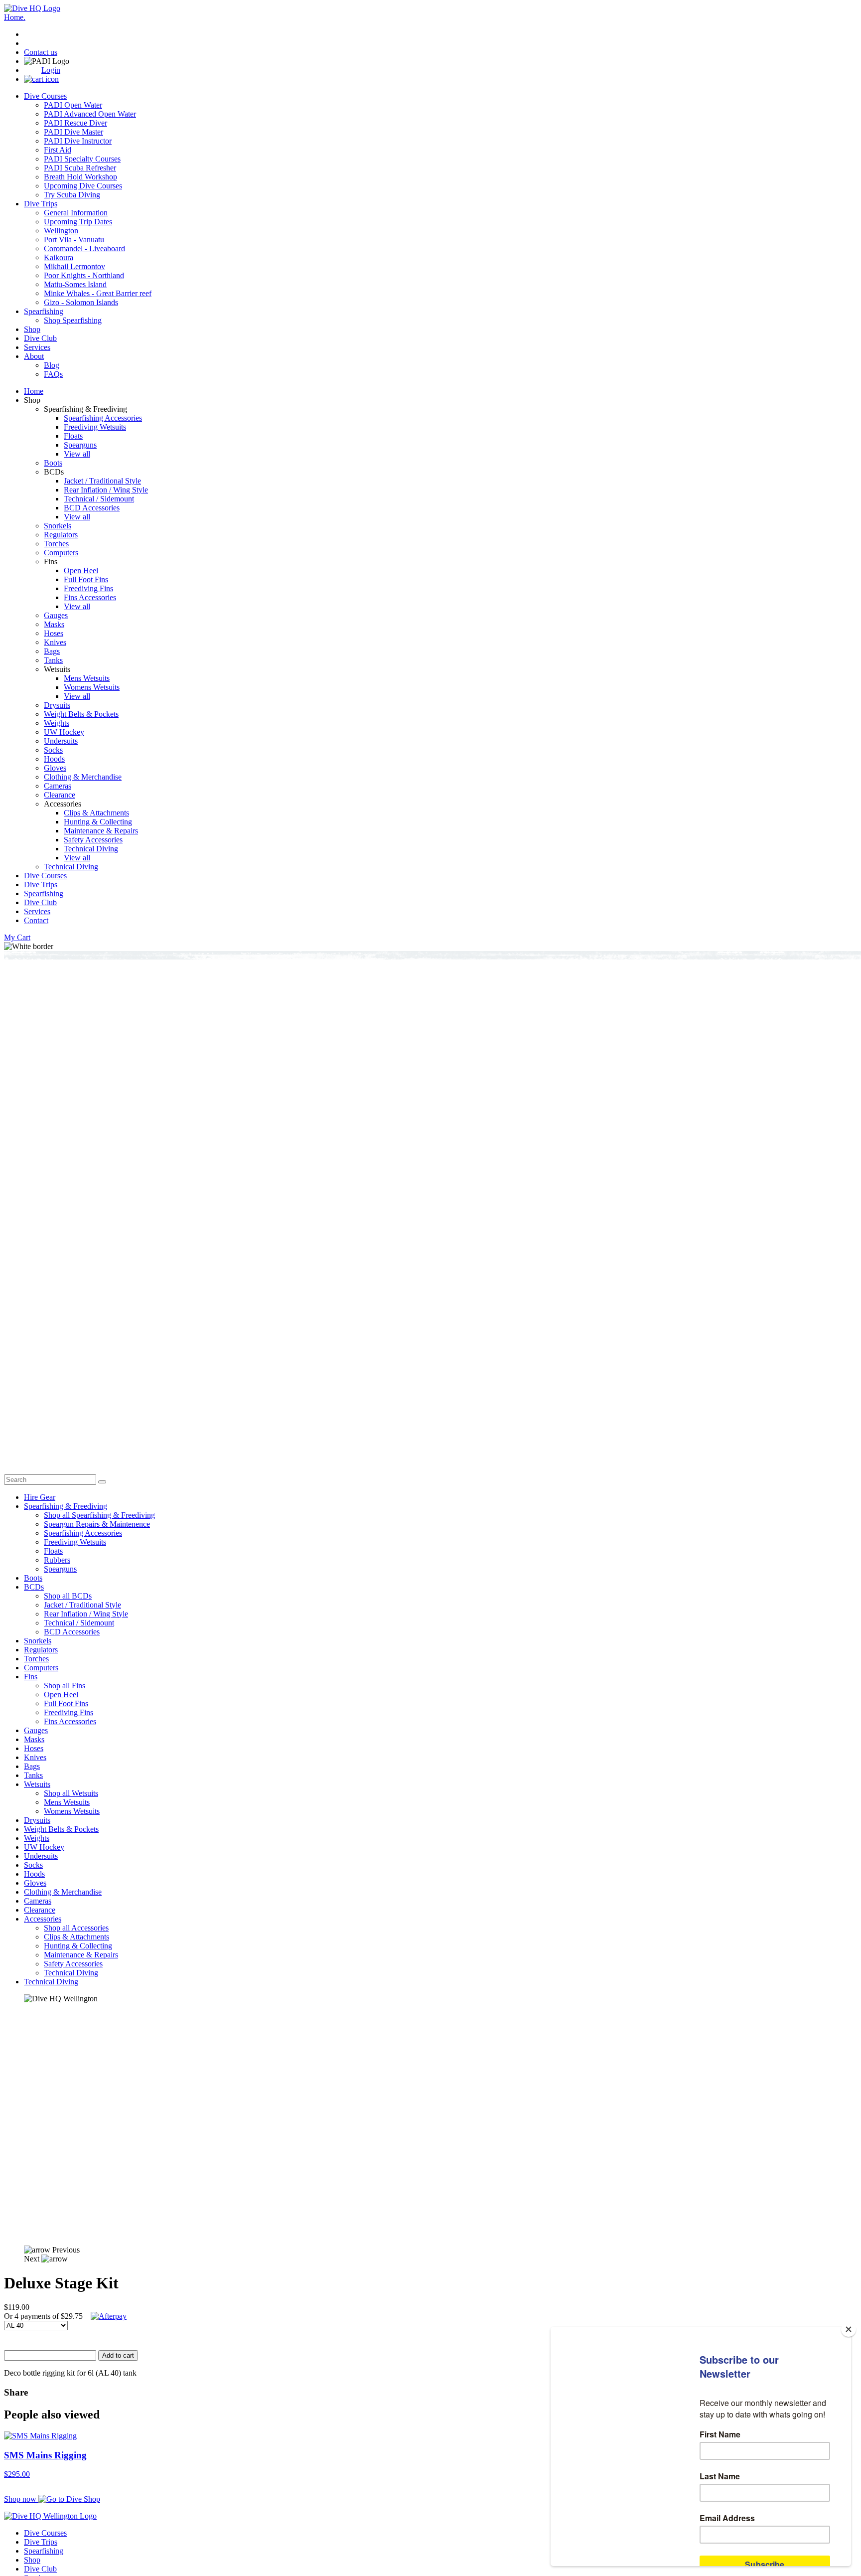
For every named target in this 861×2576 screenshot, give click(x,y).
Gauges (56, 615)
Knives (55, 642)
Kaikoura (59, 257)
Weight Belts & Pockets (81, 714)
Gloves (55, 768)
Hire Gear (40, 1497)
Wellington (61, 231)
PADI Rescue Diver (75, 123)
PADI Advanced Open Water (90, 114)
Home (34, 391)
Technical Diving (91, 849)
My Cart (17, 937)
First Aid (58, 150)
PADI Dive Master (73, 132)
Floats (73, 436)
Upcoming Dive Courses (83, 186)
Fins (31, 1677)
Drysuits (57, 705)
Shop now (21, 2499)
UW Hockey (64, 732)
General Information (76, 213)
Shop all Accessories (76, 1928)
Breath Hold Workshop (80, 177)
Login (51, 70)
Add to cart (118, 2355)
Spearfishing (44, 311)
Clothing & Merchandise (83, 777)
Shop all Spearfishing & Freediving (99, 1515)
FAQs (53, 374)
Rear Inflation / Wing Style (106, 490)
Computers (61, 553)
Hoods (54, 759)
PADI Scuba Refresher (80, 168)
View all (77, 454)
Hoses (54, 633)
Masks (54, 624)
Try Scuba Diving (72, 195)
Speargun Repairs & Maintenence (97, 1524)
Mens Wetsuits (87, 678)
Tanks (53, 660)
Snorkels (58, 526)
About (34, 356)
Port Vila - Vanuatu (74, 240)
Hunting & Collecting (98, 822)
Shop (32, 329)
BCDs (34, 1587)
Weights (57, 723)
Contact (36, 920)
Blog (52, 365)
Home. (15, 17)
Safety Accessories (93, 840)
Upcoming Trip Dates (78, 222)
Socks (53, 750)
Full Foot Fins (86, 579)
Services (37, 347)
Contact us (41, 52)
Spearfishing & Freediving (66, 1506)
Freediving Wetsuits (95, 427)
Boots (53, 463)
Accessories (43, 1919)
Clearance (60, 795)
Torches (56, 544)
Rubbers (57, 1560)
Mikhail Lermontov (74, 266)
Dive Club (40, 338)
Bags (52, 651)
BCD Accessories (92, 508)
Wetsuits (37, 1784)
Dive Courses (45, 96)
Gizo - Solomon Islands (81, 302)
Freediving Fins (88, 588)
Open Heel (81, 570)
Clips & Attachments (96, 813)
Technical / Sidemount (99, 499)
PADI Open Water (73, 105)
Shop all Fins (65, 1686)
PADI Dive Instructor (78, 141)
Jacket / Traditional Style (102, 481)
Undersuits (61, 741)
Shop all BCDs (68, 1596)
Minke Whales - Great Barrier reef (98, 293)
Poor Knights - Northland (84, 275)
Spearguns (80, 445)
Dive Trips (41, 204)
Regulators (61, 535)
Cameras (58, 786)
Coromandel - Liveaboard (84, 248)
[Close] (849, 2329)
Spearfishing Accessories (103, 418)
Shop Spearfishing (73, 320)
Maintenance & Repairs (101, 831)
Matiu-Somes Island (75, 284)
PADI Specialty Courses (82, 159)
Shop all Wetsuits (71, 1793)
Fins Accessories (90, 597)
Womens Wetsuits (92, 687)
